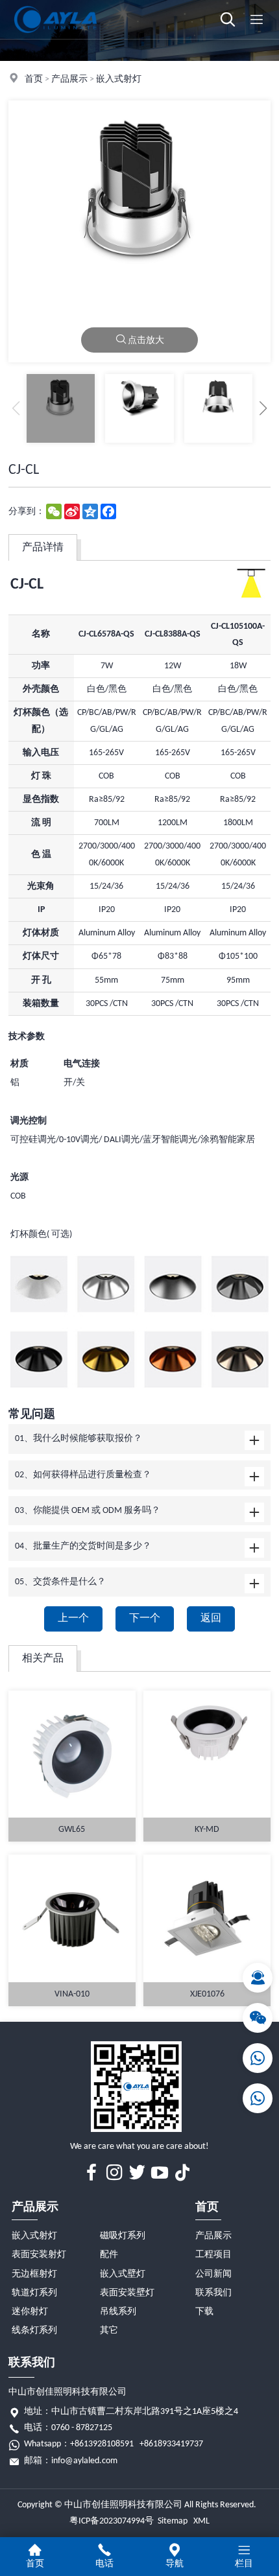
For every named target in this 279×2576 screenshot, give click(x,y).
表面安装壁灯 (127, 2293)
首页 (34, 79)
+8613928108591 (102, 2444)
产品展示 (69, 79)
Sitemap (173, 2521)
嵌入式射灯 (119, 79)
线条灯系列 (34, 2331)
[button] (263, 408)
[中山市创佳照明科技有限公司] (55, 37)
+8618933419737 (171, 2444)
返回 (211, 1619)
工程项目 (213, 2255)
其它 (109, 2331)
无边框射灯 (34, 2274)
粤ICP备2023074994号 (112, 2521)
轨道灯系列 (34, 2293)
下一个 (145, 1619)
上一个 (73, 1619)
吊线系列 (118, 2312)
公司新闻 (213, 2274)
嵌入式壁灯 (123, 2274)
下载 (204, 2312)
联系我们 (213, 2293)
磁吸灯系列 (123, 2236)
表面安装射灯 (39, 2255)
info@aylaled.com (84, 2461)
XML (201, 2521)
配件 (109, 2255)
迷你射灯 (30, 2312)
